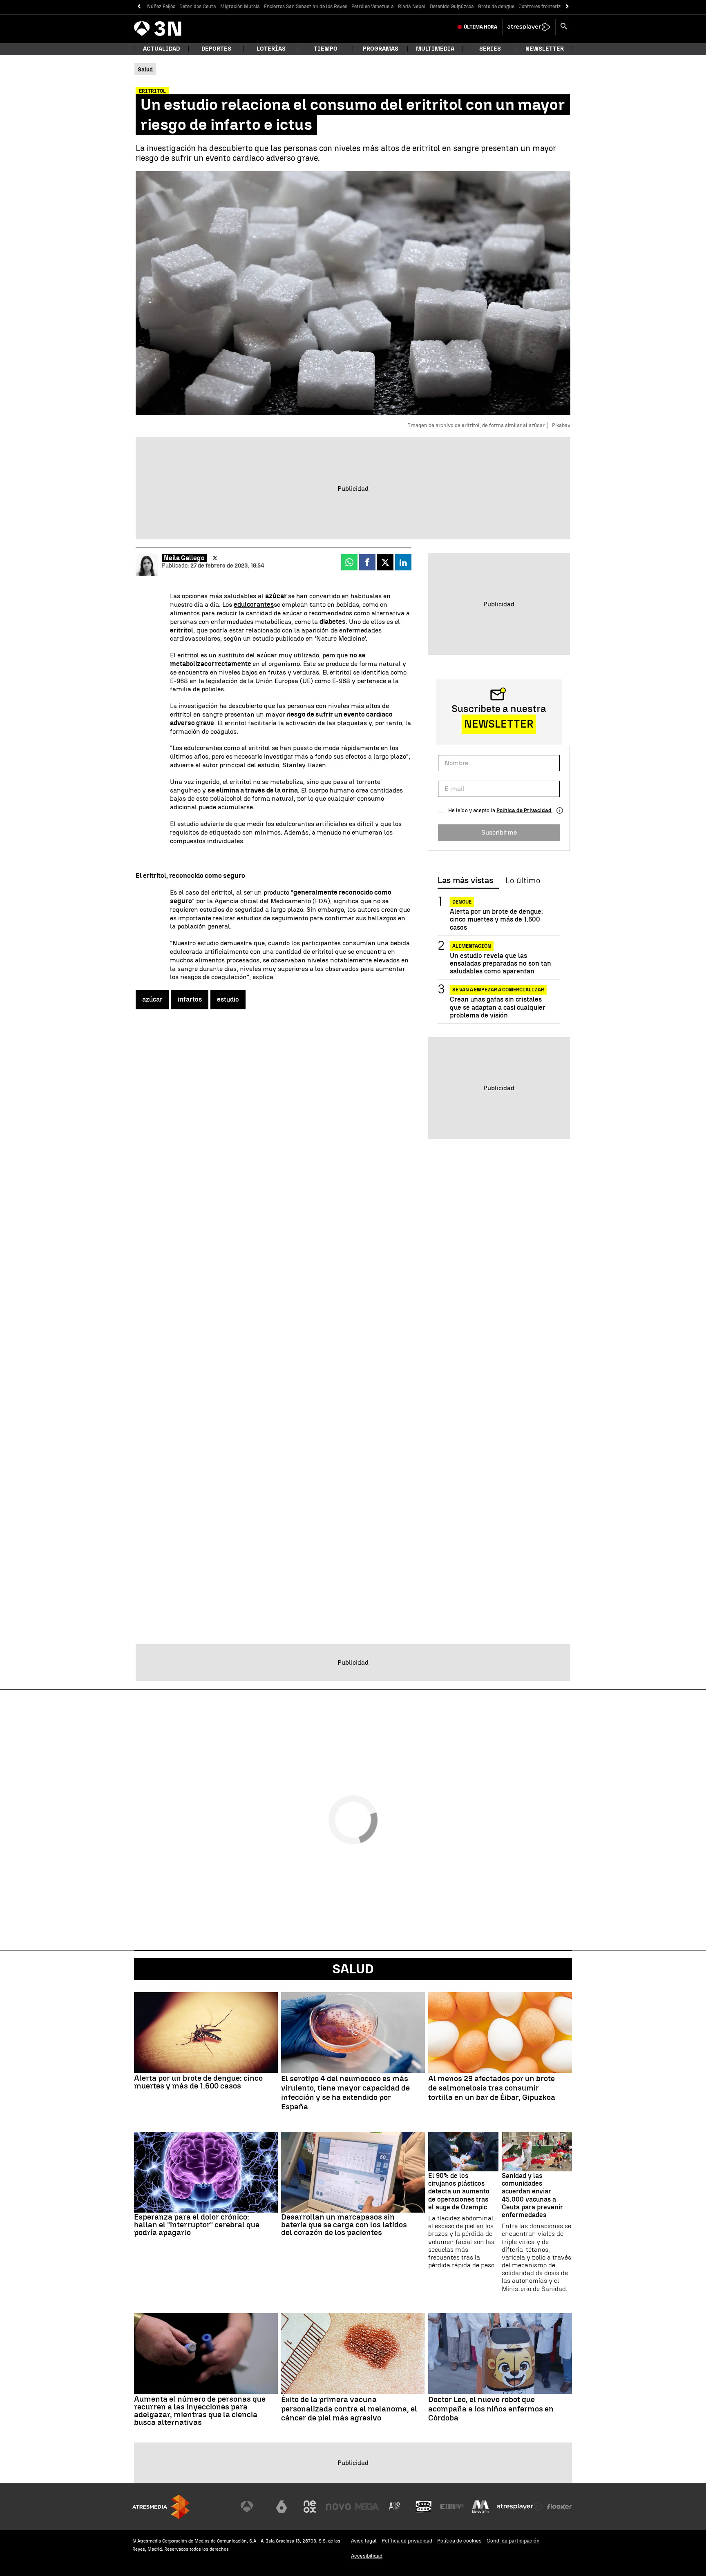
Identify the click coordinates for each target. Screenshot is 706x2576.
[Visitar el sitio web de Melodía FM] (480, 2507)
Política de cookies (459, 2541)
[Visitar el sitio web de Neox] (310, 2507)
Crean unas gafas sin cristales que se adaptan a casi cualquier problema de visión (498, 1007)
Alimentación (472, 946)
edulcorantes (254, 604)
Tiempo (326, 49)
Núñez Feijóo (161, 7)
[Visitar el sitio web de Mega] (367, 2507)
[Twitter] (215, 558)
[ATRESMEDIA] (161, 2507)
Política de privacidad (407, 2541)
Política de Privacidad (524, 810)
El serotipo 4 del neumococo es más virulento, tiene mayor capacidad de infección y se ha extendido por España (345, 2093)
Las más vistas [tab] (465, 881)
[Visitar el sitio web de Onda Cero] (424, 2507)
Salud (353, 1969)
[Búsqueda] (564, 27)
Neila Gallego (184, 558)
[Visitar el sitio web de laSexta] (282, 2507)
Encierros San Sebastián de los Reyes (306, 7)
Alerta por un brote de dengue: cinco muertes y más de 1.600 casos (496, 919)
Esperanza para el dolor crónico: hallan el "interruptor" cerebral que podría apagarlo (197, 2225)
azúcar (267, 655)
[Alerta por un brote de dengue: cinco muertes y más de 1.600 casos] (206, 2033)
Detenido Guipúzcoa (452, 7)
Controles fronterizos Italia (549, 7)
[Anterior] (139, 7)
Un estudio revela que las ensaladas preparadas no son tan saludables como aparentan (500, 963)
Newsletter (545, 49)
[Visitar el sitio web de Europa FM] (452, 2507)
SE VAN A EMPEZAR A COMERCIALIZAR (498, 990)
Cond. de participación (513, 2541)
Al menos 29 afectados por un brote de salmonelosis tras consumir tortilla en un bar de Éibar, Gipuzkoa (492, 2088)
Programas (381, 49)
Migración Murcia (240, 7)
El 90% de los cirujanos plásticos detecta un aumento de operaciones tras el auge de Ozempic (459, 2191)
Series (490, 49)
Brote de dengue (496, 7)
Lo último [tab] (523, 881)
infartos (190, 999)
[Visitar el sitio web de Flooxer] (559, 2507)
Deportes (216, 49)
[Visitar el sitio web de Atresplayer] (520, 2507)
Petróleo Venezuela (373, 7)
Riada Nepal (412, 7)
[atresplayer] (529, 27)
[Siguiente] (567, 7)
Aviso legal (364, 2541)
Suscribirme (499, 832)
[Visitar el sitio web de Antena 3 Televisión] (253, 2507)
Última (480, 27)
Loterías (271, 49)
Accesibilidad (367, 2556)
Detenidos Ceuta (198, 7)
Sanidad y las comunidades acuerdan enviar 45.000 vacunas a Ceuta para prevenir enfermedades (532, 2195)
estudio (228, 999)
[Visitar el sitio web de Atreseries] (395, 2507)
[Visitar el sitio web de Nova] (338, 2507)
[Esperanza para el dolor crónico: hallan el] (206, 2172)
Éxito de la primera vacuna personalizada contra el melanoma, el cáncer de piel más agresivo (349, 2409)
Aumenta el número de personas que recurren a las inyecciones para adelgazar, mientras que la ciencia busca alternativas (200, 2411)
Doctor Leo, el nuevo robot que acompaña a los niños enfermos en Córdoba (491, 2409)
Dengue (462, 902)
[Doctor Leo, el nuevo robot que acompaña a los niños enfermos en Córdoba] (500, 2353)
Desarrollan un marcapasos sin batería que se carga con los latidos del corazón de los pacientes (344, 2225)
